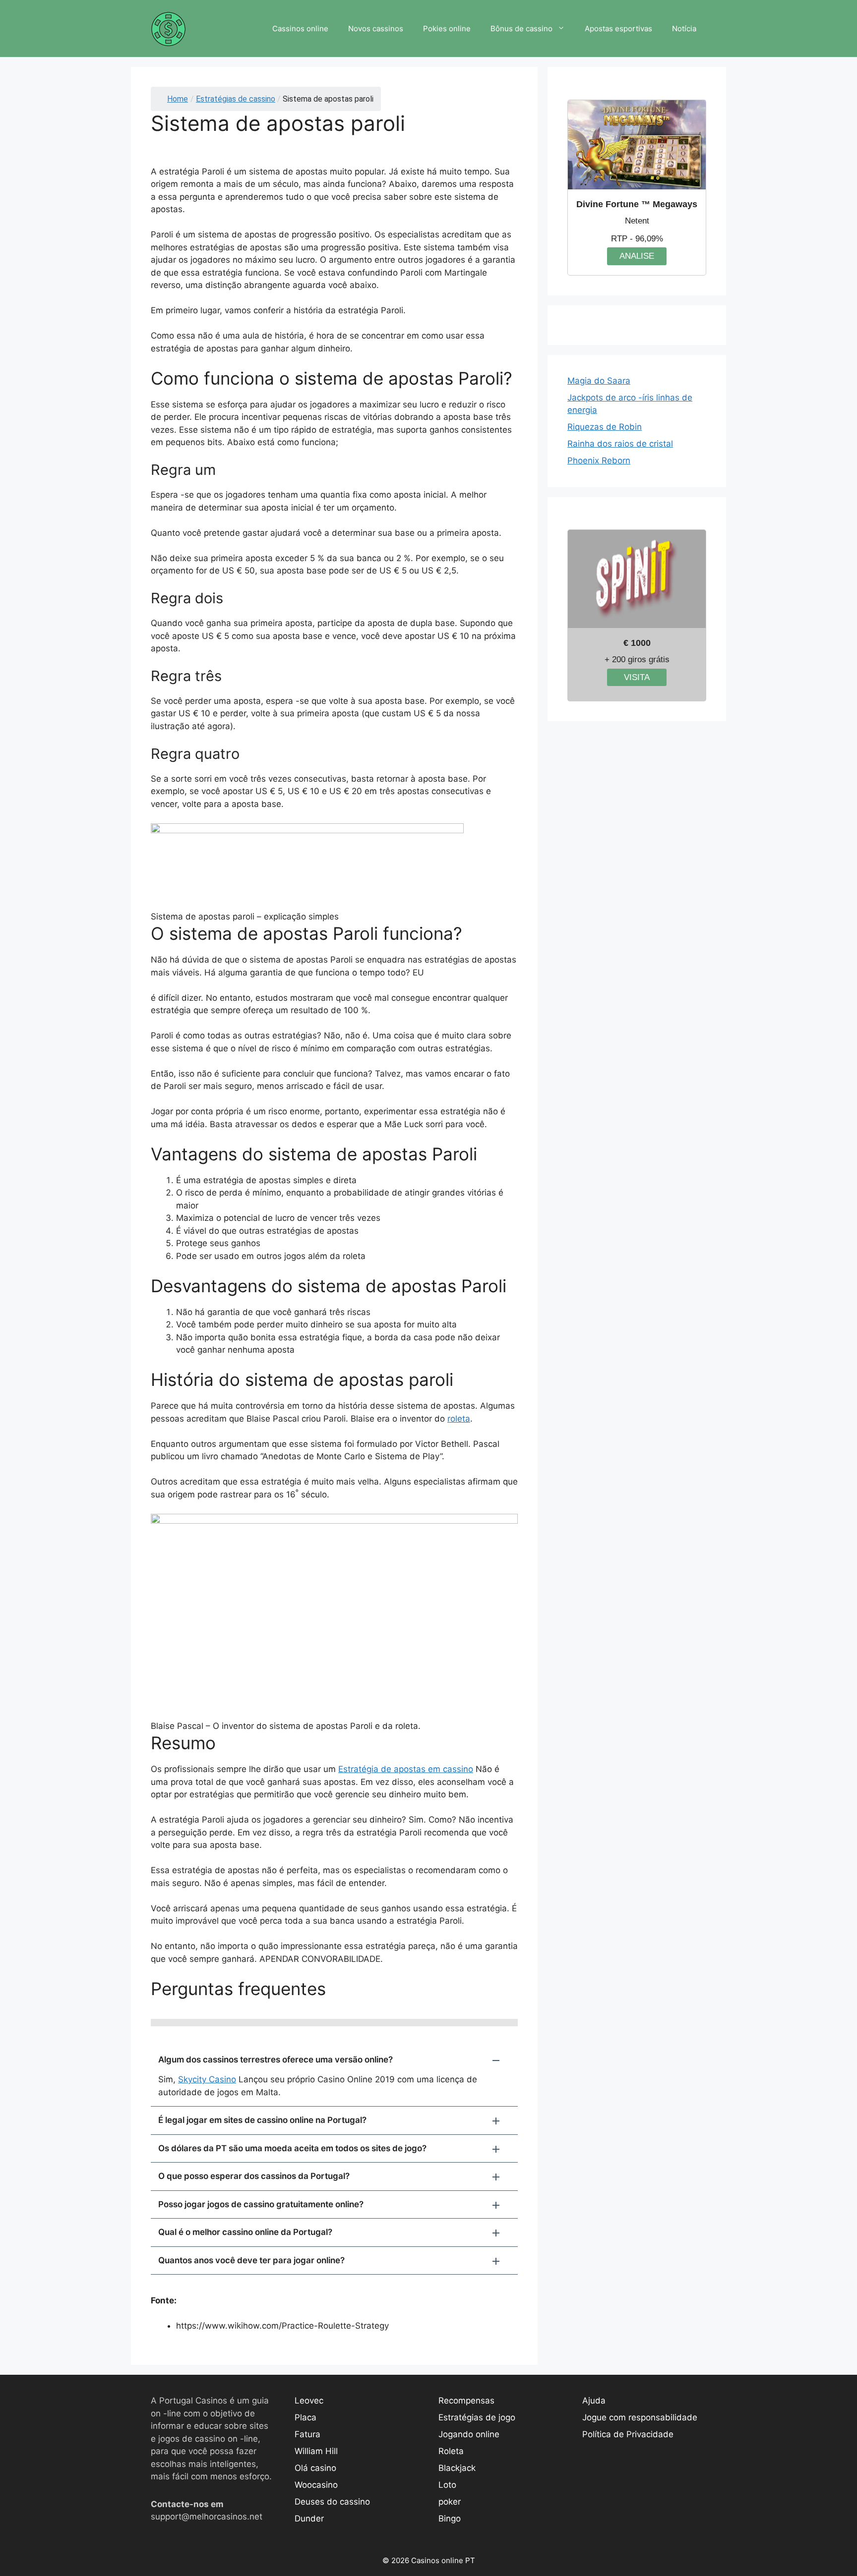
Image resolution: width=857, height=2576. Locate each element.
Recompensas (466, 2401)
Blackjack (457, 2468)
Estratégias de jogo (477, 2417)
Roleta (451, 2451)
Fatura (307, 2434)
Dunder (309, 2519)
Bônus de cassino (521, 29)
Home (178, 99)
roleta (459, 1419)
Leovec (309, 2401)
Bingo (450, 2519)
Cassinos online (300, 29)
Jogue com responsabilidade (640, 2417)
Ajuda (594, 2401)
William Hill (316, 2451)
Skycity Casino (207, 2079)
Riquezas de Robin (605, 427)
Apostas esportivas (618, 29)
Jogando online (469, 2434)
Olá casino (315, 2468)
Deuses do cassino (332, 2502)
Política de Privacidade (628, 2434)
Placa (306, 2417)
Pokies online (447, 29)
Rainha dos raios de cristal (620, 444)
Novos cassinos (376, 29)
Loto (447, 2485)
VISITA (637, 677)
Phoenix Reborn (599, 460)
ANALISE (637, 256)
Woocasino (316, 2485)
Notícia (684, 29)
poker (450, 2502)
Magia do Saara (599, 381)
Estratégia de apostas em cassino (406, 1769)
